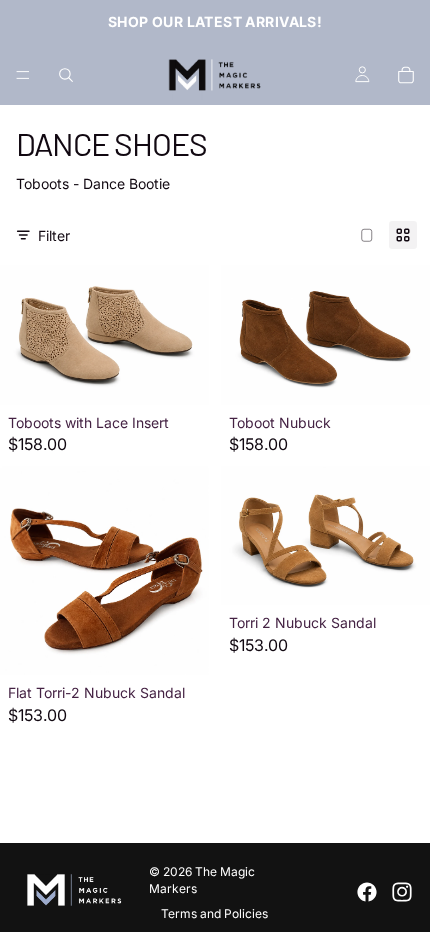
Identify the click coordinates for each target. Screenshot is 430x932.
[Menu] (23, 75)
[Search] (66, 75)
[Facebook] (367, 892)
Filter (54, 235)
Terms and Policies (214, 913)
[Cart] (406, 75)
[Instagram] (402, 892)
